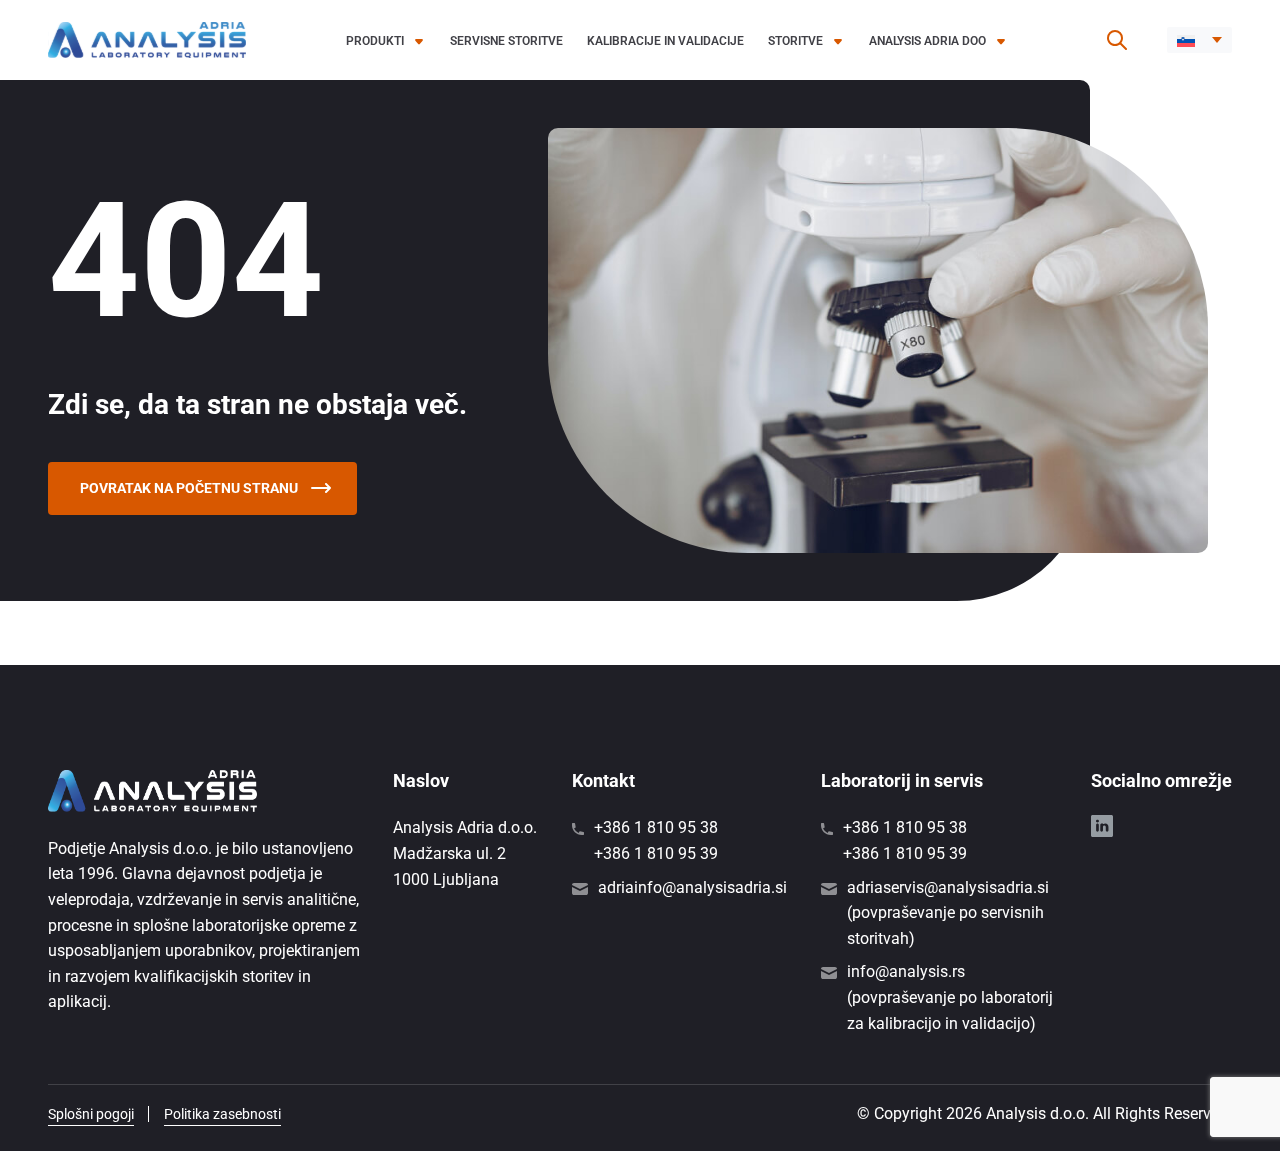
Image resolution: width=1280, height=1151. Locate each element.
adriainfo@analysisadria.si (692, 887)
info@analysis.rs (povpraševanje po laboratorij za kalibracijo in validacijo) (950, 997)
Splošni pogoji (91, 1114)
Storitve (795, 41)
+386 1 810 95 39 (656, 853)
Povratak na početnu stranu (190, 488)
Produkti (375, 41)
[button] (1199, 40)
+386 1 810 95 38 (656, 827)
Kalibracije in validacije (665, 41)
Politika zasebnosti (222, 1114)
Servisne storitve (506, 41)
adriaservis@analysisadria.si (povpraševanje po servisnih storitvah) (948, 913)
